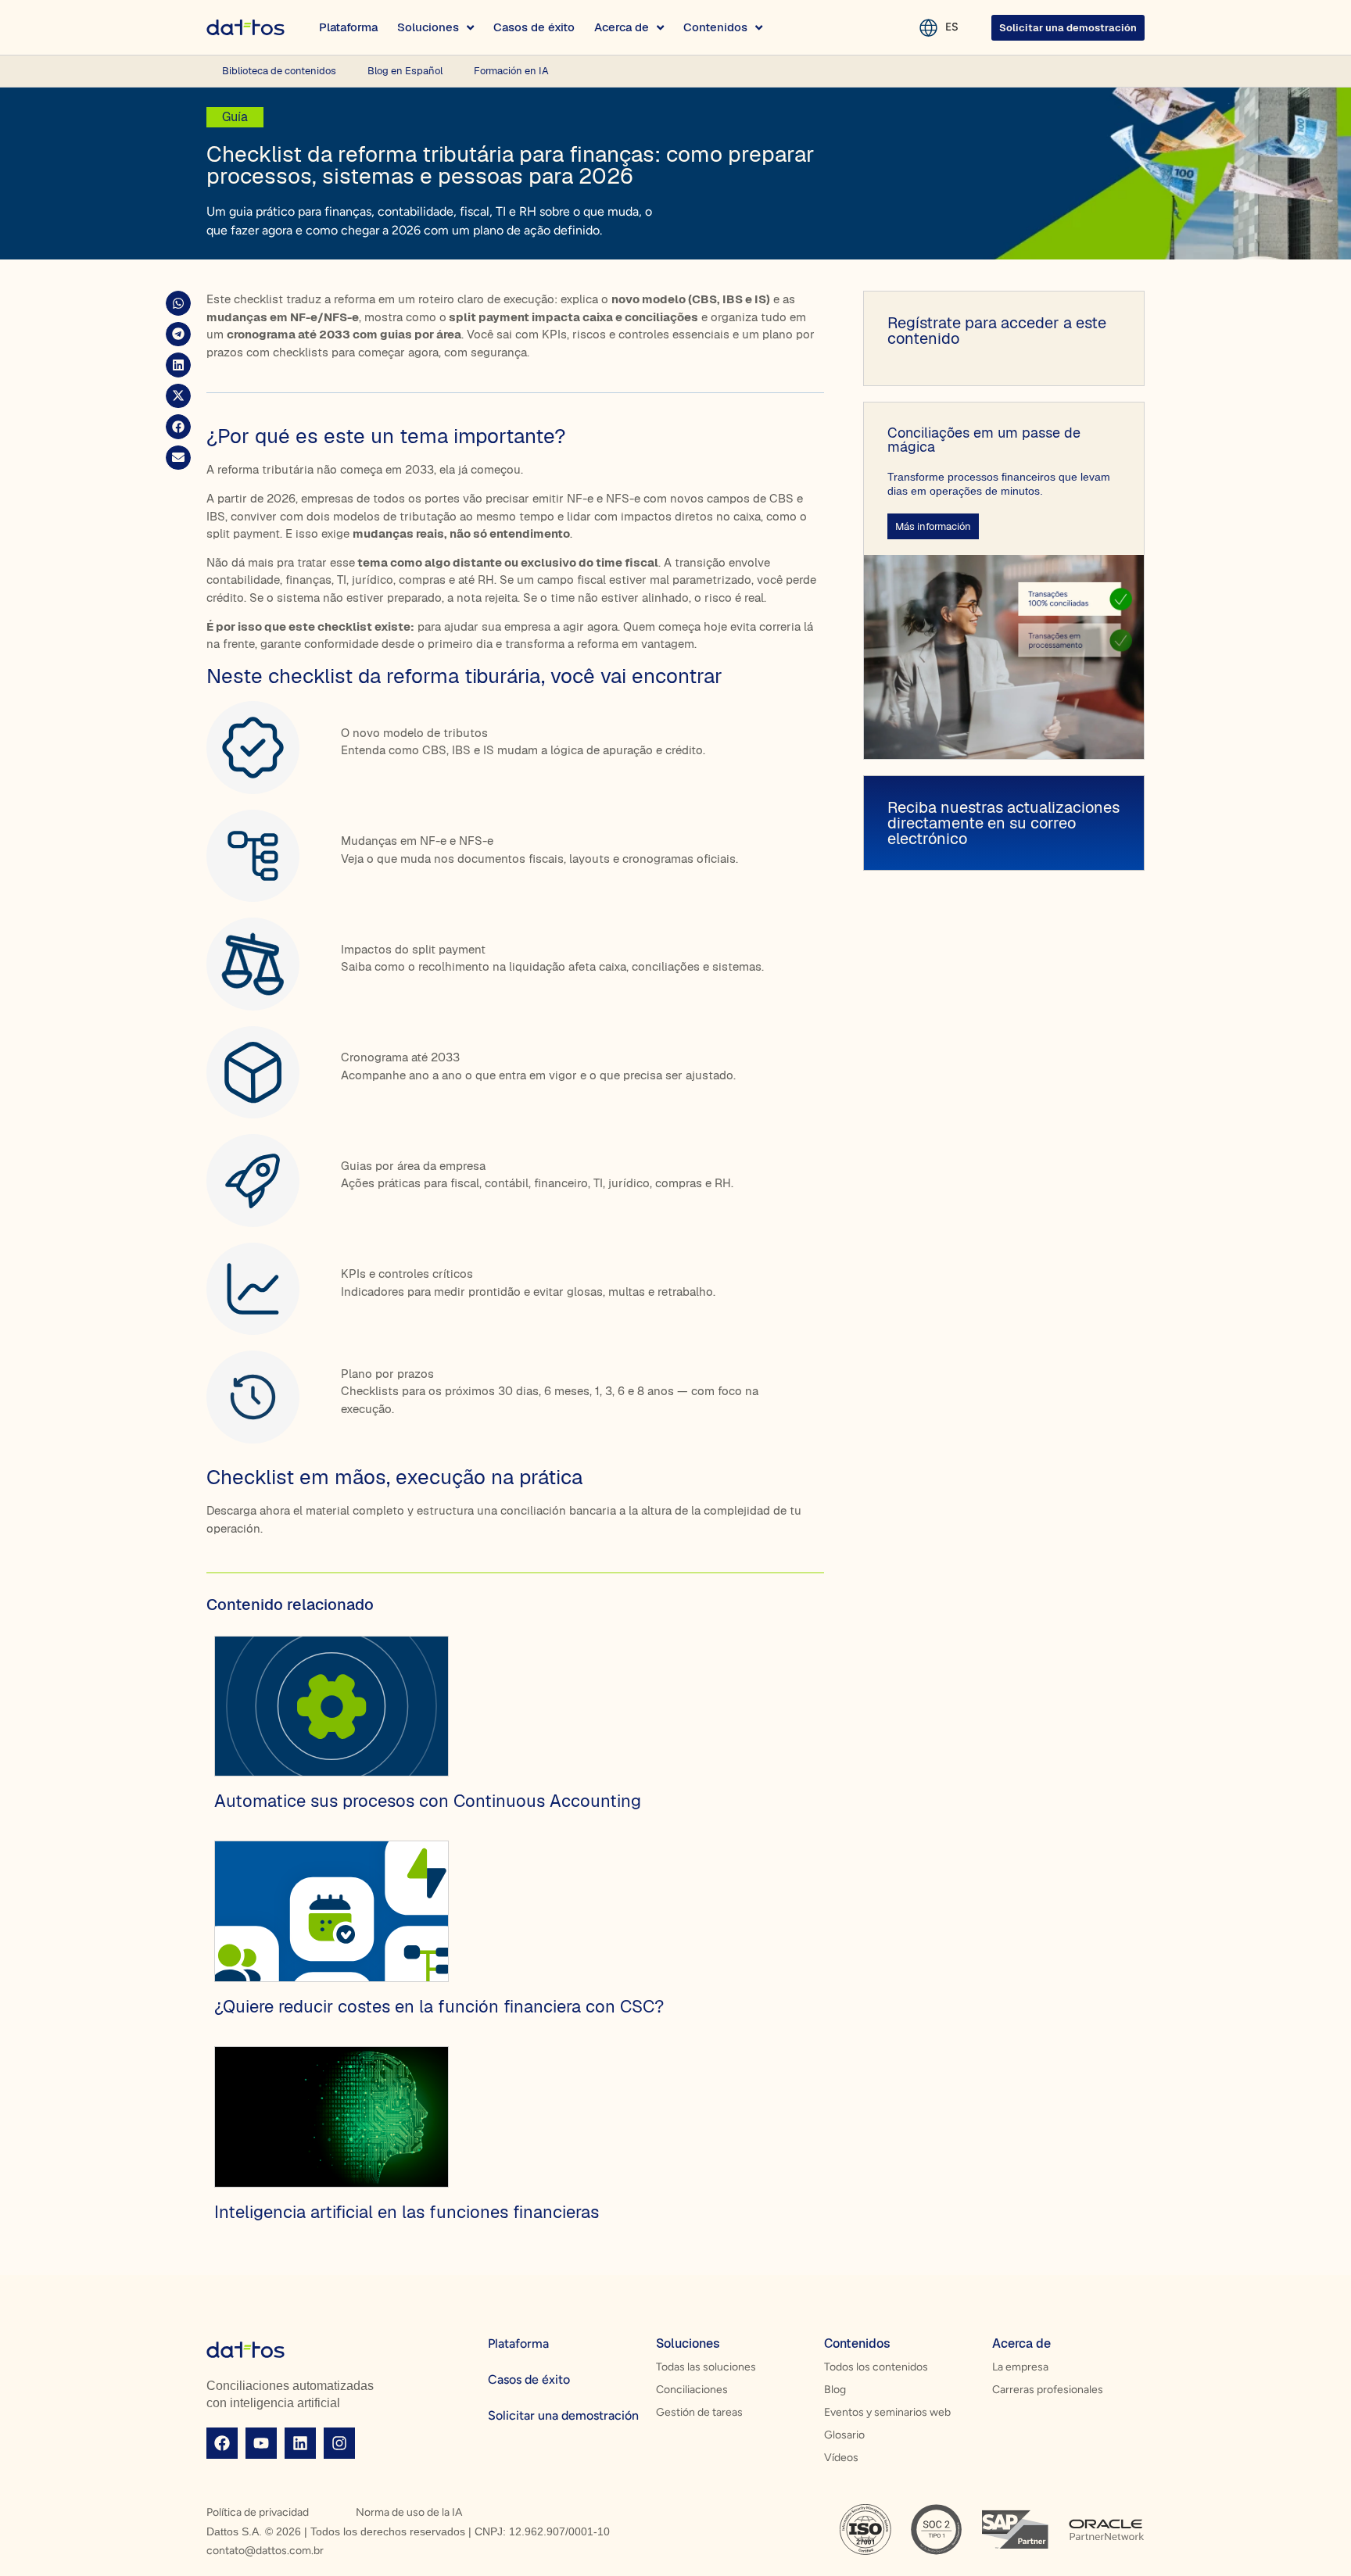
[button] (178, 303)
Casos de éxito (529, 2379)
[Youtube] (261, 2443)
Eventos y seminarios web (887, 2412)
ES (952, 27)
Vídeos (841, 2458)
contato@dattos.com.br (265, 2551)
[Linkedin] (300, 2443)
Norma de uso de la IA (409, 2512)
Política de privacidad (258, 2512)
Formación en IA (511, 71)
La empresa (1020, 2367)
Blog (835, 2390)
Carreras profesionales (1048, 2390)
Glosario (844, 2435)
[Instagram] (339, 2443)
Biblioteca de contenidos (279, 71)
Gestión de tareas (699, 2412)
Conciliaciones (692, 2390)
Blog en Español (405, 71)
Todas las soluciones (706, 2367)
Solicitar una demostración (563, 2415)
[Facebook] (222, 2443)
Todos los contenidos (876, 2367)
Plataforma (518, 2343)
